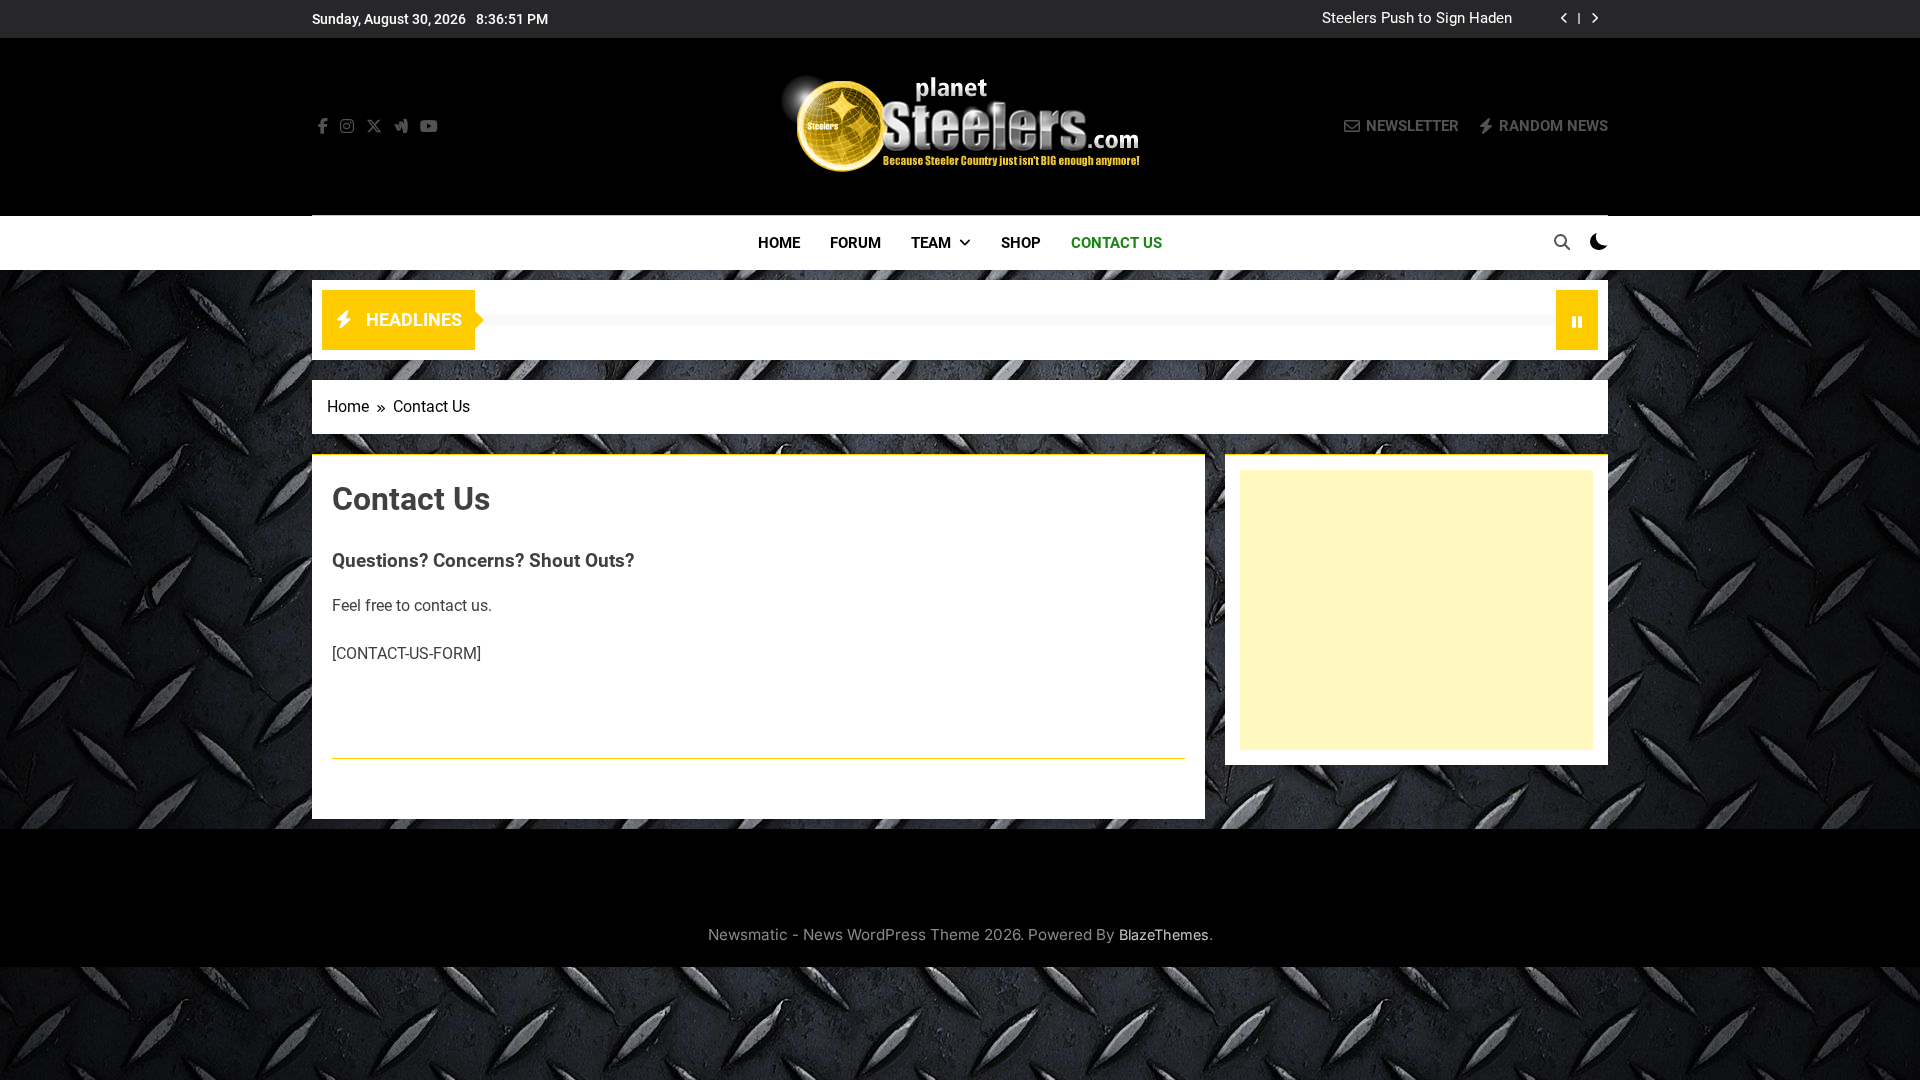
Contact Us (1116, 243)
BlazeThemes (1164, 934)
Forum (855, 243)
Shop (1021, 243)
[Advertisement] (1416, 610)
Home (779, 243)
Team (931, 243)
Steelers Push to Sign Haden (1417, 19)
